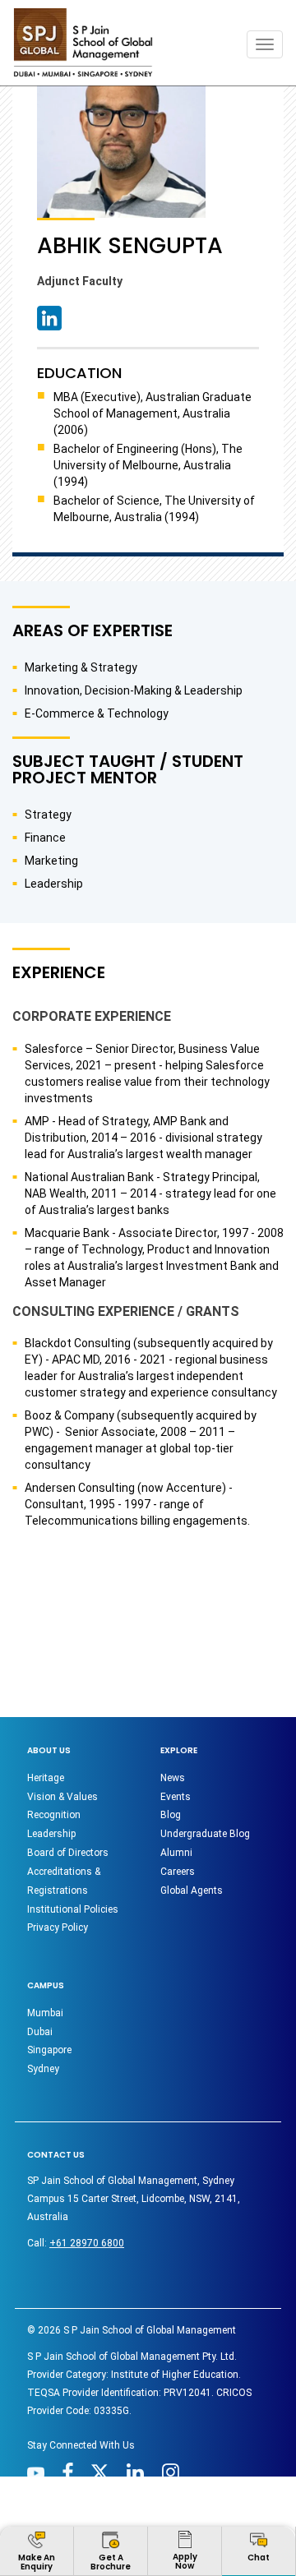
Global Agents (192, 1890)
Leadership (51, 1834)
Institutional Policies (73, 1909)
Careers (178, 1872)
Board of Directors (68, 1853)
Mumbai (45, 2013)
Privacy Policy (58, 1927)
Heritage (46, 1778)
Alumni (176, 1853)
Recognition (54, 1815)
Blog (171, 1815)
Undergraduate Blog (205, 1834)
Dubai (40, 2032)
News (173, 1778)
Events (176, 1797)
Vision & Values (62, 1797)
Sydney (43, 2069)
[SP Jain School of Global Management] (83, 42)
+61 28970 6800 (87, 2243)
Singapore (49, 2050)
